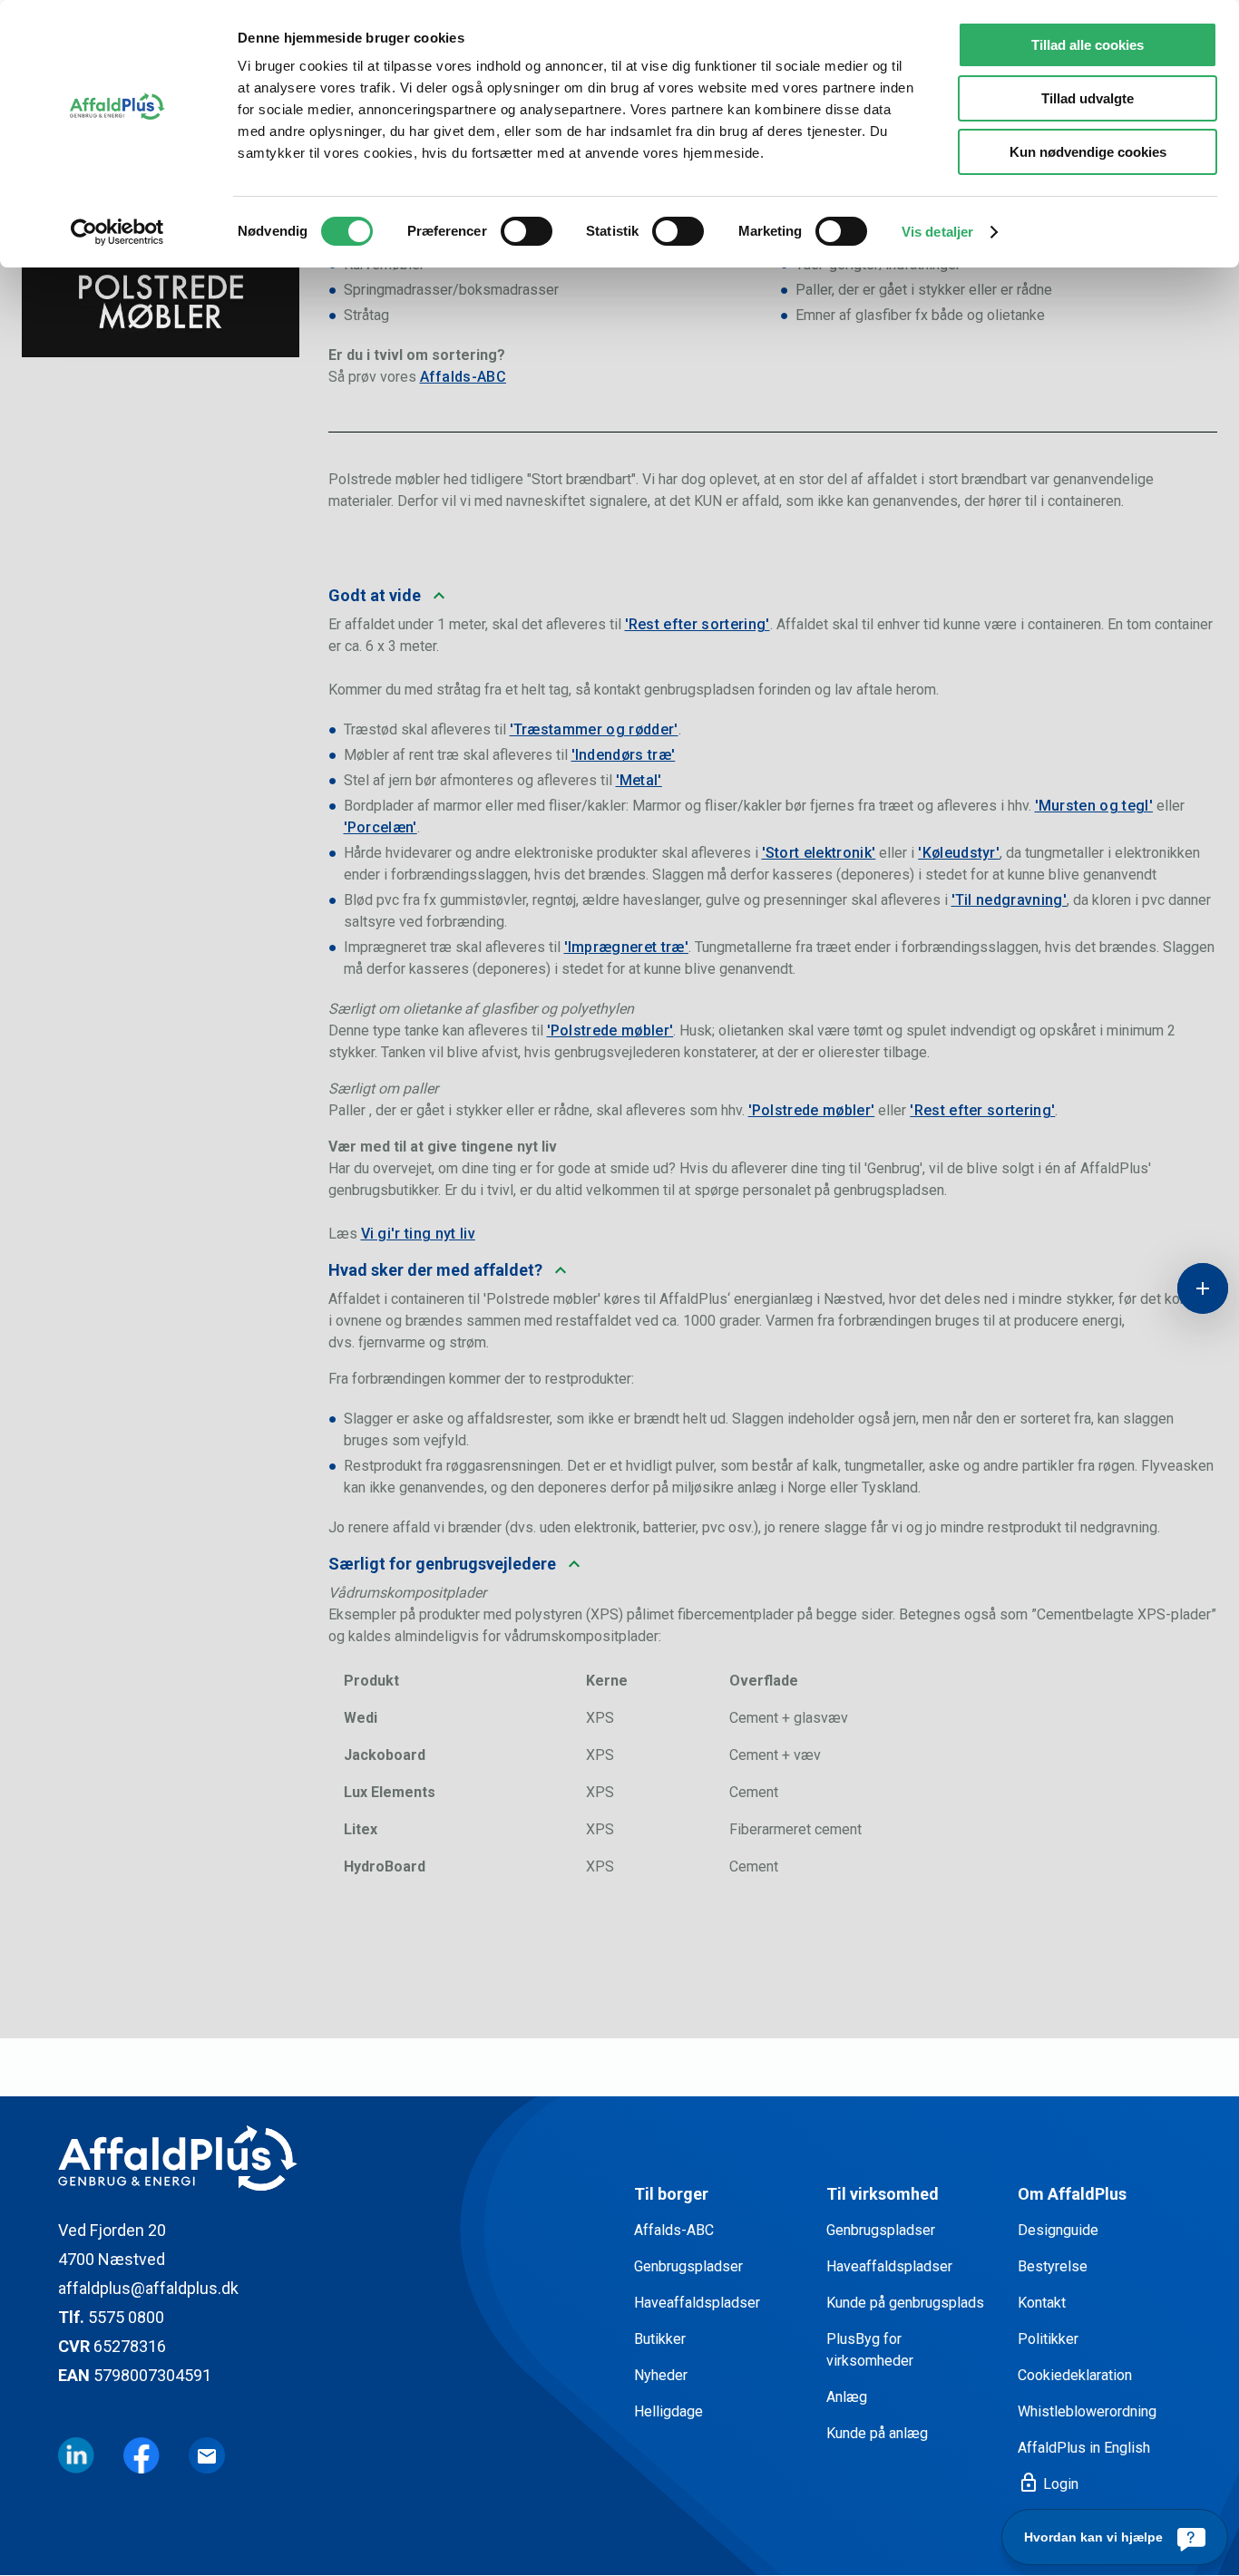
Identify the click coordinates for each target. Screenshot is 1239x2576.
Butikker (660, 2339)
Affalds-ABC (463, 377)
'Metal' (639, 780)
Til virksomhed (883, 2194)
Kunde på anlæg (877, 2433)
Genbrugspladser (688, 2266)
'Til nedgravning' (1009, 900)
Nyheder (661, 2375)
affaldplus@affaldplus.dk (148, 2288)
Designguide (1058, 2230)
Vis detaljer (937, 232)
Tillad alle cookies (1088, 45)
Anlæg (847, 2397)
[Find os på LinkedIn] (76, 2455)
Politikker (1048, 2339)
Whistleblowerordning (1087, 2411)
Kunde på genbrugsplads (905, 2303)
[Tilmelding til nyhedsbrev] (207, 2455)
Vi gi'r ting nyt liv (418, 1234)
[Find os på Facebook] (141, 2455)
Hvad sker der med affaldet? (435, 1270)
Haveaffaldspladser (697, 2303)
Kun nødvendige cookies (1088, 152)
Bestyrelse (1053, 2266)
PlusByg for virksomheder (870, 2350)
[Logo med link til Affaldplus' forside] (332, 2158)
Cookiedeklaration (1075, 2375)
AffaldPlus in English (1084, 2448)
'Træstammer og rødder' (594, 729)
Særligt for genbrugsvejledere (442, 1564)
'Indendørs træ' (624, 755)
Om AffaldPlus (1072, 2194)
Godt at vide (375, 595)
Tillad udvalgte (1088, 98)
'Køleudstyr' (959, 853)
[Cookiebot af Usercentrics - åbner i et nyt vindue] (117, 232)
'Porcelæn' (380, 827)
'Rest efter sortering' (698, 624)
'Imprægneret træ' (626, 947)
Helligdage (668, 2411)
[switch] (527, 231)
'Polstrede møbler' (610, 1030)
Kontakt (1042, 2303)
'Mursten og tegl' (1094, 806)
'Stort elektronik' (819, 853)
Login (1048, 2484)
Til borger (671, 2194)
